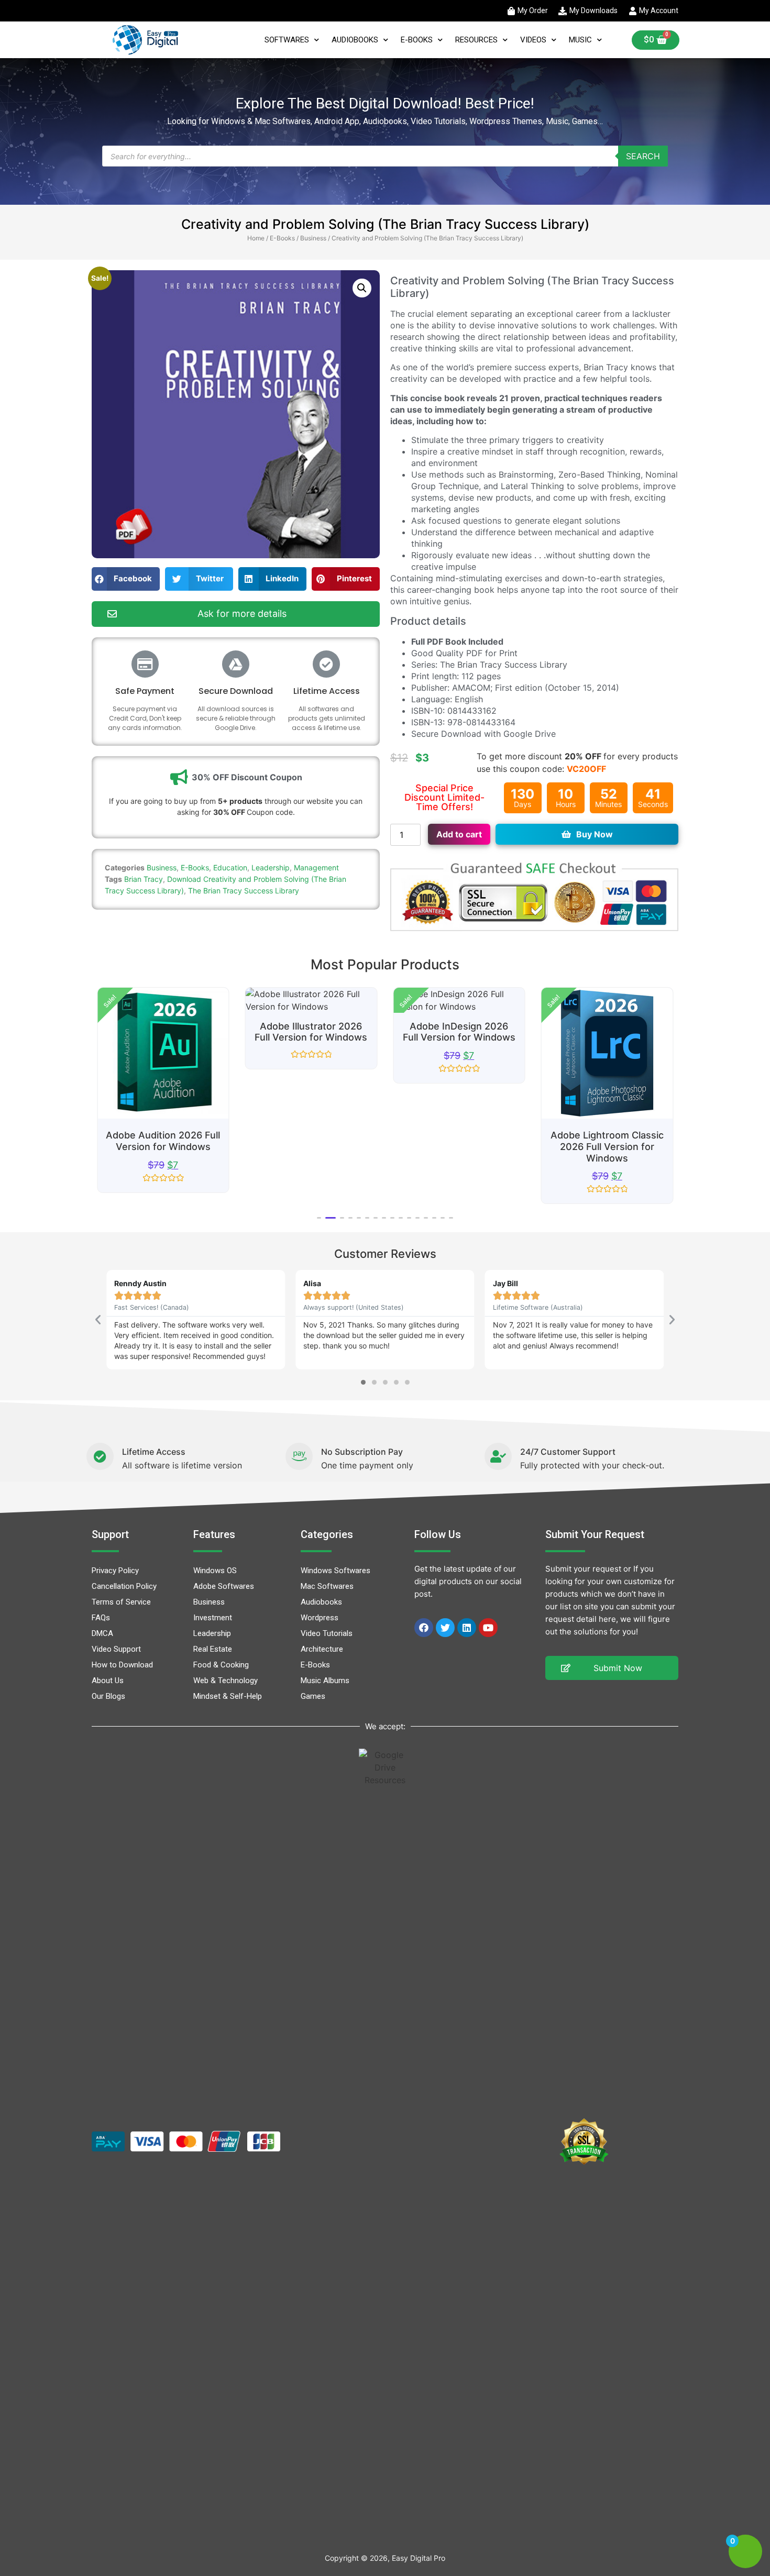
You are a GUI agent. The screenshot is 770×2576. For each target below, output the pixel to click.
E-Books (417, 40)
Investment (213, 1618)
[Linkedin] (467, 1628)
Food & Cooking (221, 1665)
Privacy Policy (115, 1571)
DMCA (102, 1633)
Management (316, 867)
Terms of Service (121, 1602)
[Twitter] (445, 1628)
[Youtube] (488, 1628)
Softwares (287, 40)
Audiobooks (355, 40)
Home (256, 238)
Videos (533, 40)
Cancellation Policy (124, 1586)
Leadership (271, 867)
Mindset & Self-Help (228, 1696)
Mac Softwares (327, 1586)
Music (580, 40)
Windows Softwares (335, 1571)
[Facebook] (424, 1628)
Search (643, 156)
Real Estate (213, 1649)
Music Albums (325, 1681)
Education (230, 867)
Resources (476, 40)
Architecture (322, 1649)
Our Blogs (108, 1696)
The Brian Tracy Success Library (244, 891)
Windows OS (215, 1571)
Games (313, 1696)
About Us (108, 1681)
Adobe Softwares (224, 1586)
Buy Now (595, 834)
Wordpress (320, 1618)
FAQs (101, 1618)
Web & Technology (225, 1681)
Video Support (116, 1649)
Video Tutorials (327, 1633)
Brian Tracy (144, 879)
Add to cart (459, 834)
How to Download (122, 1665)
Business (313, 238)
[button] (362, 288)
